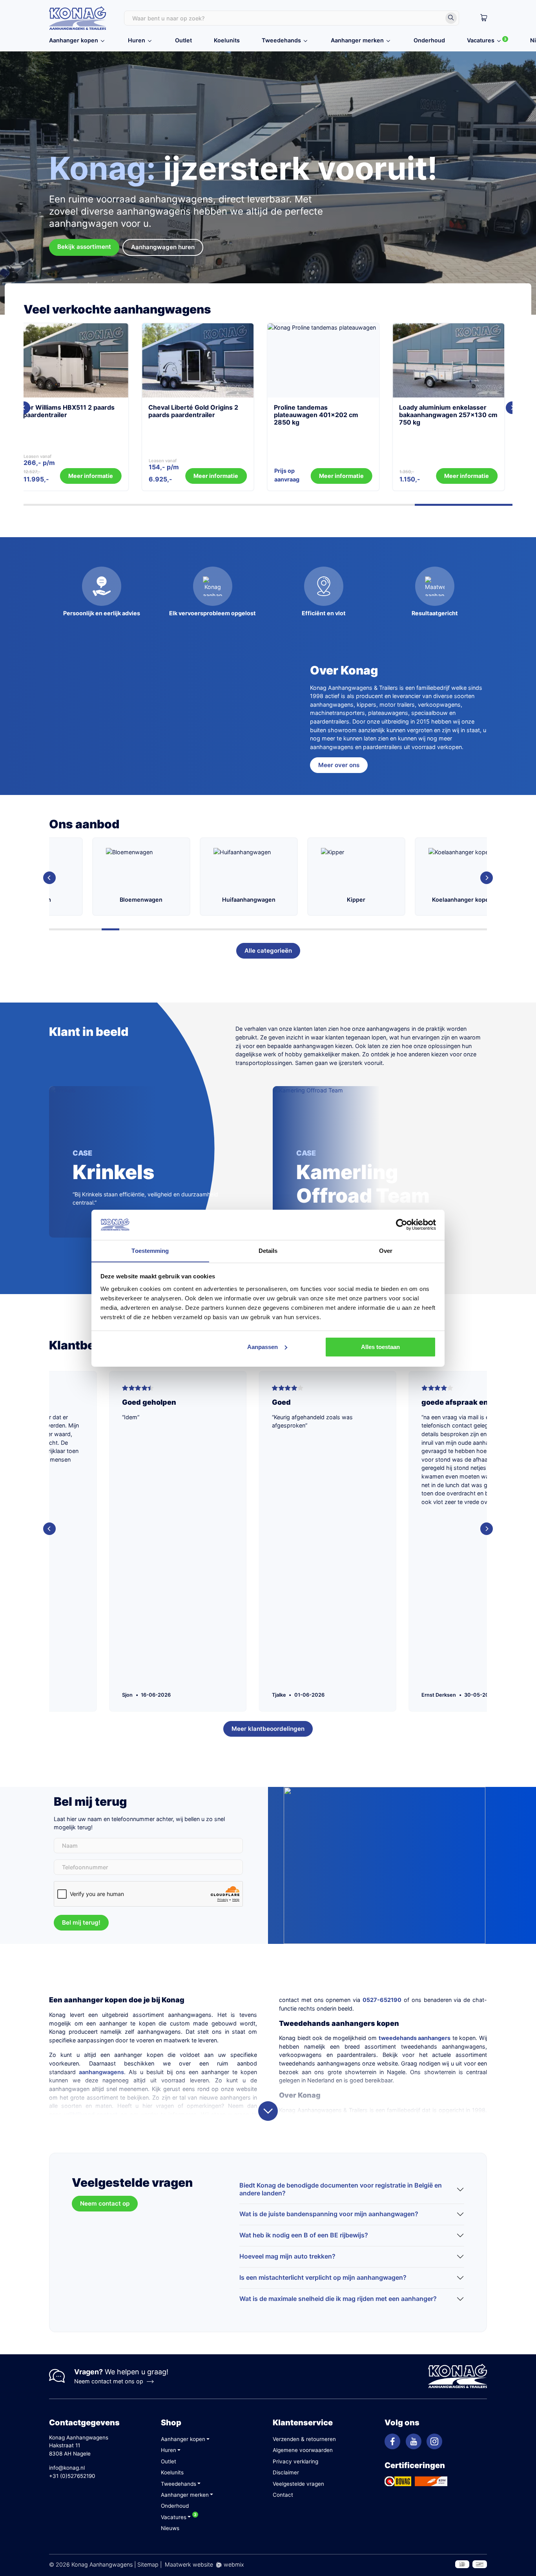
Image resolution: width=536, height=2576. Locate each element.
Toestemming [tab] (150, 1250)
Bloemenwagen (51, 900)
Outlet (183, 40)
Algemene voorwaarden (303, 2450)
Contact (283, 2495)
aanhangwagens (101, 2072)
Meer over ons (339, 765)
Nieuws (170, 2528)
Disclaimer (286, 2472)
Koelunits (227, 40)
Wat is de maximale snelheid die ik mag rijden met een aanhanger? (338, 2299)
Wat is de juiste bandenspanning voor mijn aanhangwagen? (329, 2214)
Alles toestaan (380, 1347)
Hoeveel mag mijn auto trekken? (287, 2256)
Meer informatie (118, 476)
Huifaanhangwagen (159, 900)
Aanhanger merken (357, 40)
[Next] (512, 408)
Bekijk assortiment (84, 247)
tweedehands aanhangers (415, 2038)
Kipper (266, 900)
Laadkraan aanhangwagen (481, 900)
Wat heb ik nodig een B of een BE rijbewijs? (304, 2235)
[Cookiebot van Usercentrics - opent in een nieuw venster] (402, 1225)
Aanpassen (263, 1347)
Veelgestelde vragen (298, 2484)
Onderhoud (429, 40)
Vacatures (481, 40)
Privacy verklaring (295, 2461)
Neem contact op (105, 2203)
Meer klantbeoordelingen (268, 1729)
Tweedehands (281, 40)
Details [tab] (268, 1250)
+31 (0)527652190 (72, 2476)
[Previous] (49, 878)
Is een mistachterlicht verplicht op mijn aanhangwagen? (323, 2277)
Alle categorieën (268, 951)
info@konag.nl (67, 2468)
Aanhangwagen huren (163, 247)
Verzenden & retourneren (304, 2439)
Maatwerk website (189, 2564)
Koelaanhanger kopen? (374, 900)
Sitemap (148, 2564)
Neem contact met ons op (109, 2381)
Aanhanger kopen (74, 40)
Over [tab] (386, 1250)
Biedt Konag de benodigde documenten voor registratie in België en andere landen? (341, 2189)
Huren (137, 40)
